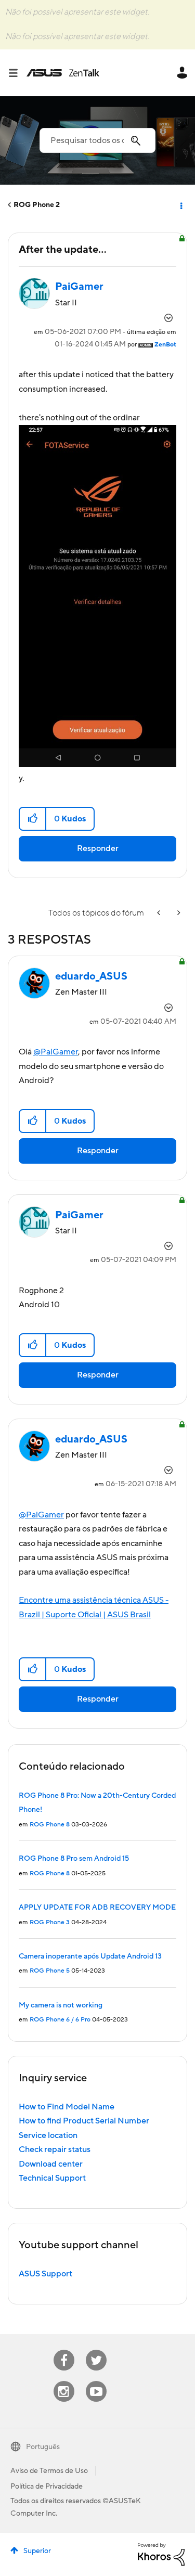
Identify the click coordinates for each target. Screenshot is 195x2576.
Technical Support (52, 2178)
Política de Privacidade (47, 2487)
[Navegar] (17, 73)
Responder (98, 848)
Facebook (64, 2350)
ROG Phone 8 (50, 1825)
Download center (51, 2164)
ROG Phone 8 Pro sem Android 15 (74, 1859)
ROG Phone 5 (50, 1971)
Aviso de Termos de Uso (49, 2471)
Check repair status (55, 2149)
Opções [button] (180, 205)
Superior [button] (37, 2551)
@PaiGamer (56, 1052)
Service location (48, 2135)
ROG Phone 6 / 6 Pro (60, 2020)
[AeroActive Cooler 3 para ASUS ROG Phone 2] (178, 913)
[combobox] (97, 140)
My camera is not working (61, 2005)
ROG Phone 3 (50, 1922)
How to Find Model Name (67, 2107)
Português (43, 2447)
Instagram (64, 2381)
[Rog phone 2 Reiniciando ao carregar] (160, 913)
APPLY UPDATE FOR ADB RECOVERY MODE (97, 1908)
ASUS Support (45, 2274)
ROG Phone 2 (37, 205)
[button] (33, 819)
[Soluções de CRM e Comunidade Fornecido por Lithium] (161, 2554)
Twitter (96, 2350)
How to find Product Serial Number (84, 2121)
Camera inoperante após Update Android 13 (90, 1956)
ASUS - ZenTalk (63, 73)
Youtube (96, 2381)
